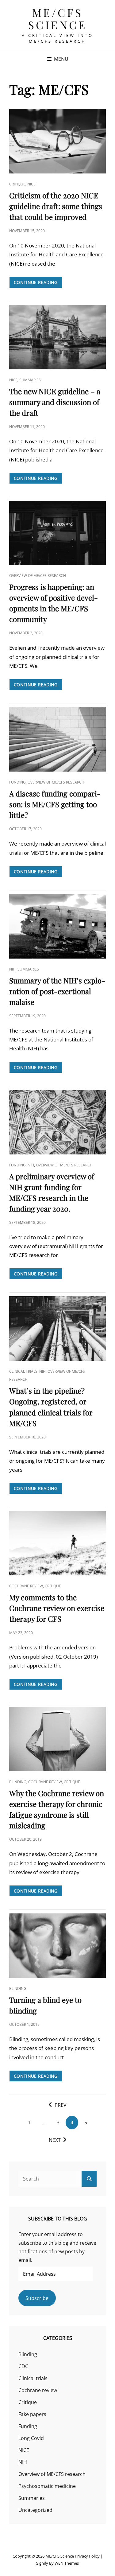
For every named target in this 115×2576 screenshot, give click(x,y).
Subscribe (37, 2298)
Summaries (30, 380)
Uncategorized (35, 2510)
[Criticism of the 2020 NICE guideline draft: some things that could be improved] (57, 141)
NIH (12, 969)
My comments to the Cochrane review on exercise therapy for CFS (57, 1608)
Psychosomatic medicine (47, 2486)
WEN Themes (67, 2563)
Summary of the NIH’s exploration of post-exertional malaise (57, 991)
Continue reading (38, 284)
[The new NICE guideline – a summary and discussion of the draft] (57, 337)
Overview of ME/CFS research (38, 576)
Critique (17, 184)
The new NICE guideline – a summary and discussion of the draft (55, 402)
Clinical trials (23, 1371)
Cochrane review (26, 1586)
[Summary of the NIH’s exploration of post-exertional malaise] (57, 926)
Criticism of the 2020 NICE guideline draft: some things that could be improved (56, 206)
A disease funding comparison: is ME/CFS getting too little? (55, 804)
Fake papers (32, 2414)
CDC (23, 2366)
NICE (31, 184)
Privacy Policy (87, 2556)
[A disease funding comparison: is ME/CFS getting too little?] (57, 739)
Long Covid (31, 2438)
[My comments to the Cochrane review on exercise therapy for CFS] (57, 1543)
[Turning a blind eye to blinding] (57, 1946)
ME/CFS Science (58, 19)
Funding (17, 782)
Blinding (18, 1782)
